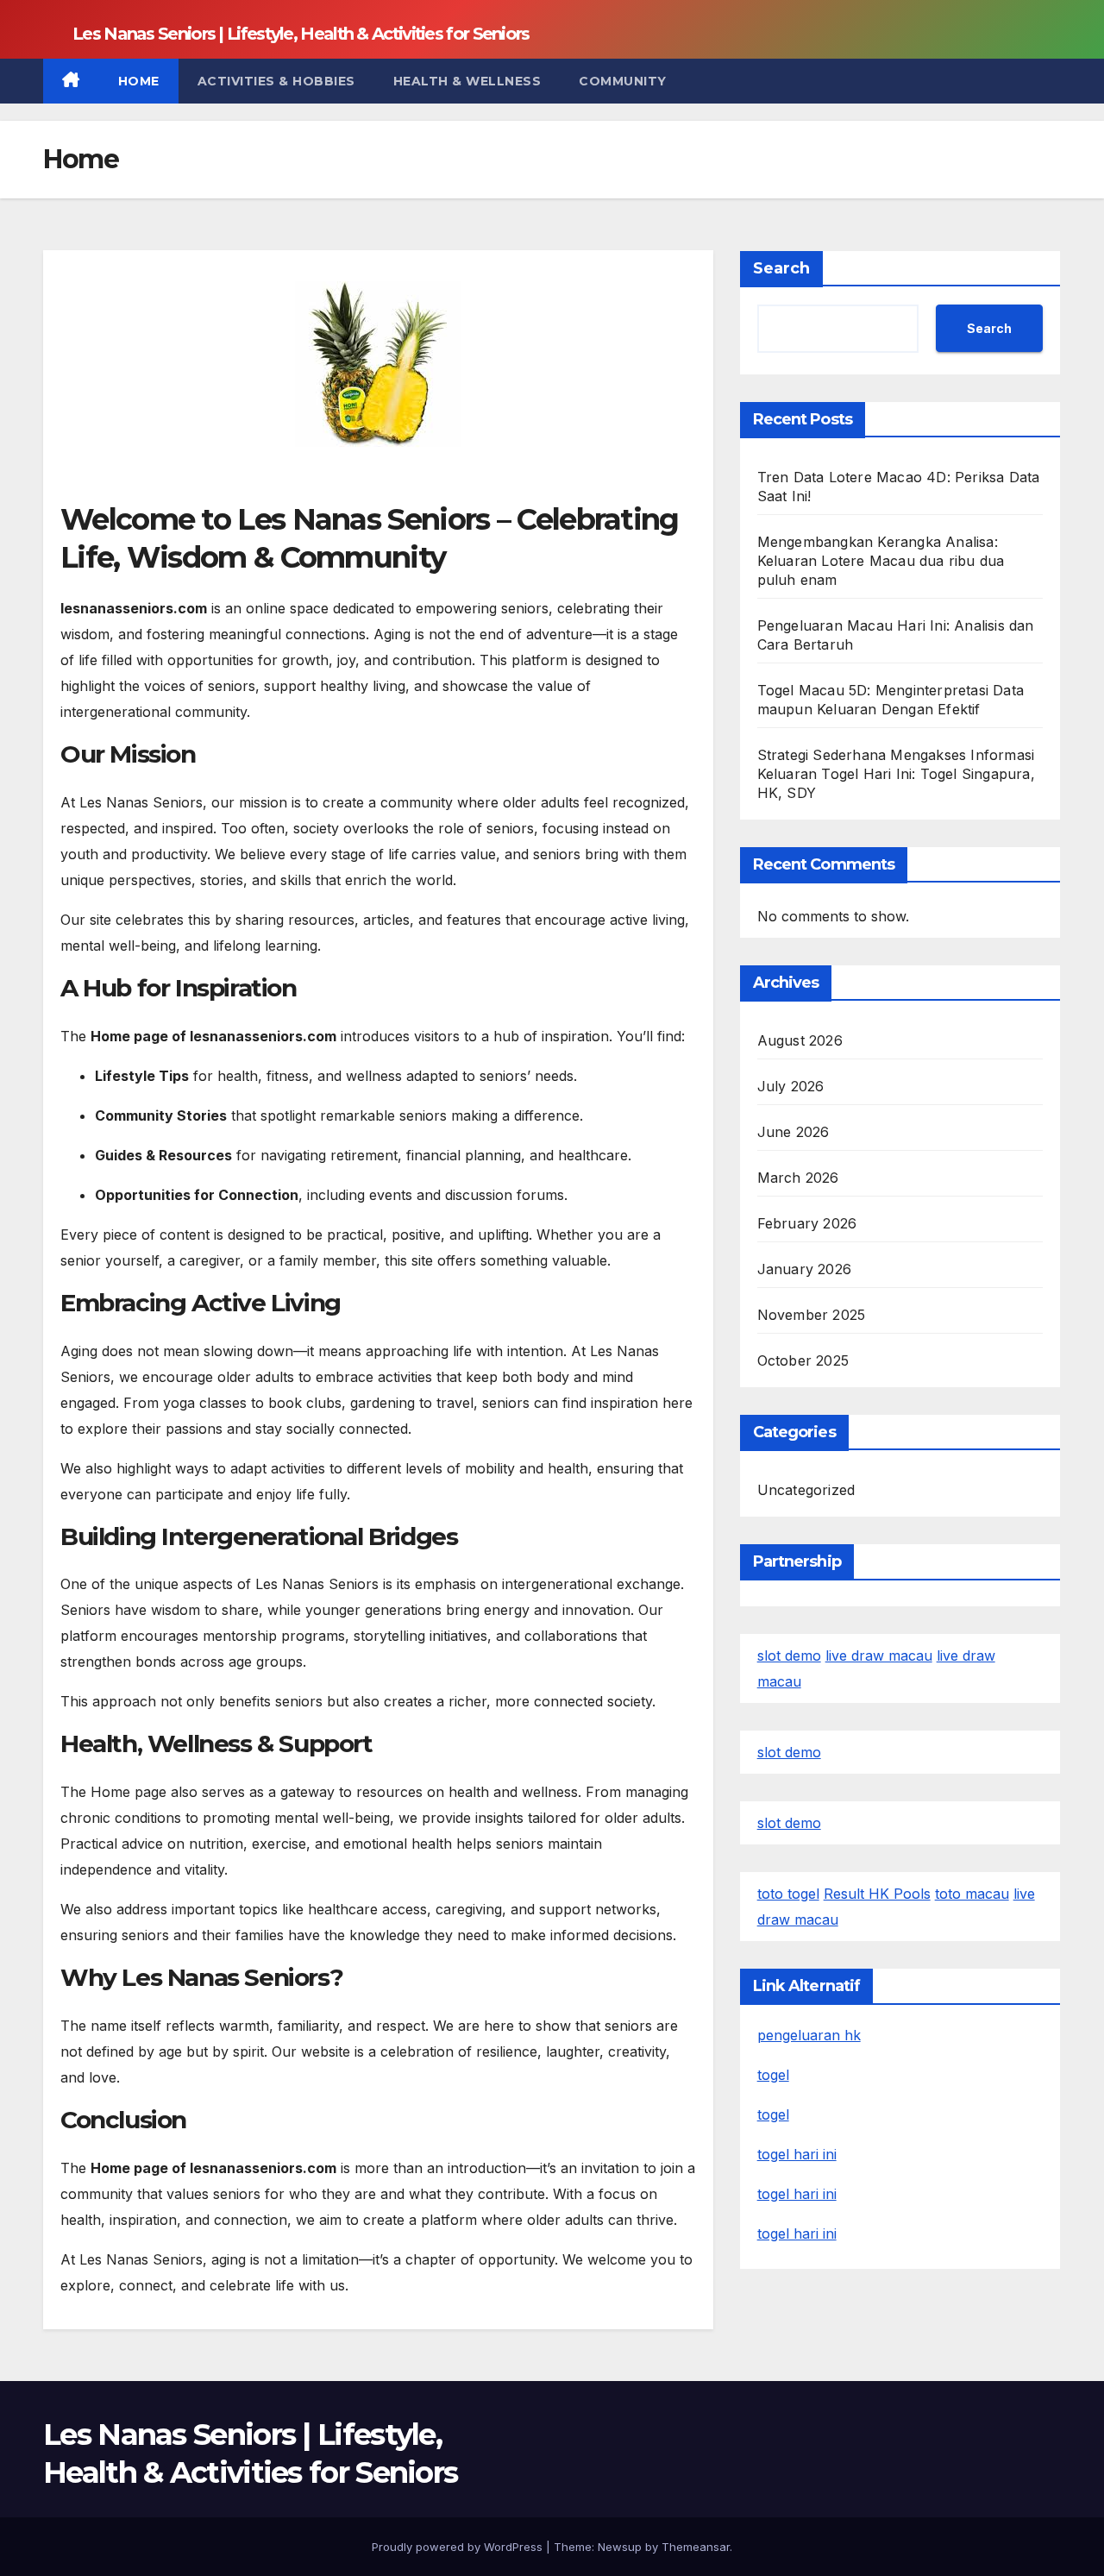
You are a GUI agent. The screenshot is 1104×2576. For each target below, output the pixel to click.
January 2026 (804, 1269)
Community (623, 81)
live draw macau (879, 1656)
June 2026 (793, 1132)
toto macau (972, 1894)
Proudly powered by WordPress (459, 2547)
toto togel (788, 1894)
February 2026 (807, 1223)
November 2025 (812, 1315)
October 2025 (803, 1360)
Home (139, 81)
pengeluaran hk (809, 2035)
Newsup (620, 2547)
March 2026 (798, 1178)
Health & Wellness (467, 81)
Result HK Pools (877, 1894)
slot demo (789, 1656)
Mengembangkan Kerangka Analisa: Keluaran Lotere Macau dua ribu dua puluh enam (881, 561)
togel (773, 2075)
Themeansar (696, 2547)
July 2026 (791, 1086)
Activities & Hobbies (276, 81)
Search (781, 268)
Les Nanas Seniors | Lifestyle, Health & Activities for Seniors (301, 34)
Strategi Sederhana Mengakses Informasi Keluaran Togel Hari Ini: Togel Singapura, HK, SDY (896, 774)
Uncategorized (806, 1490)
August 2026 (800, 1040)
